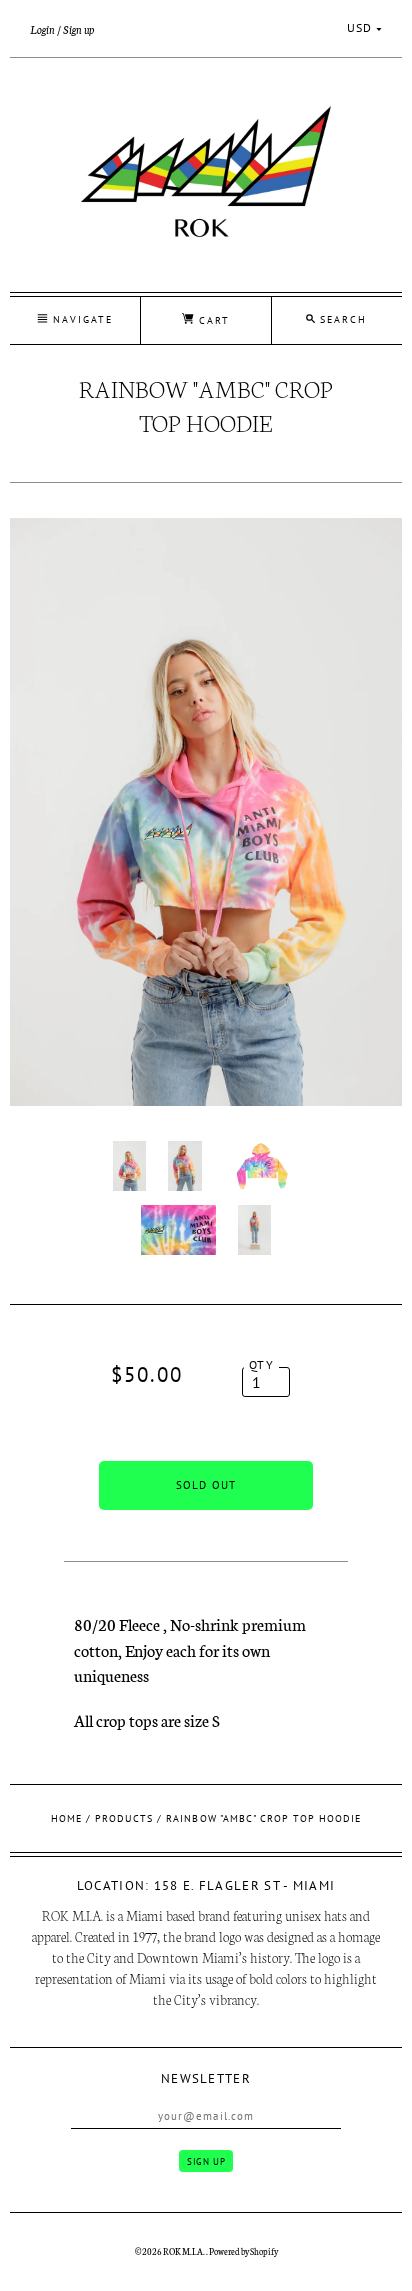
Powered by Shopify (243, 2251)
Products (124, 1818)
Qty (261, 1364)
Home (66, 1818)
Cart (212, 320)
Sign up (78, 29)
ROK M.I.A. (184, 2251)
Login (42, 29)
